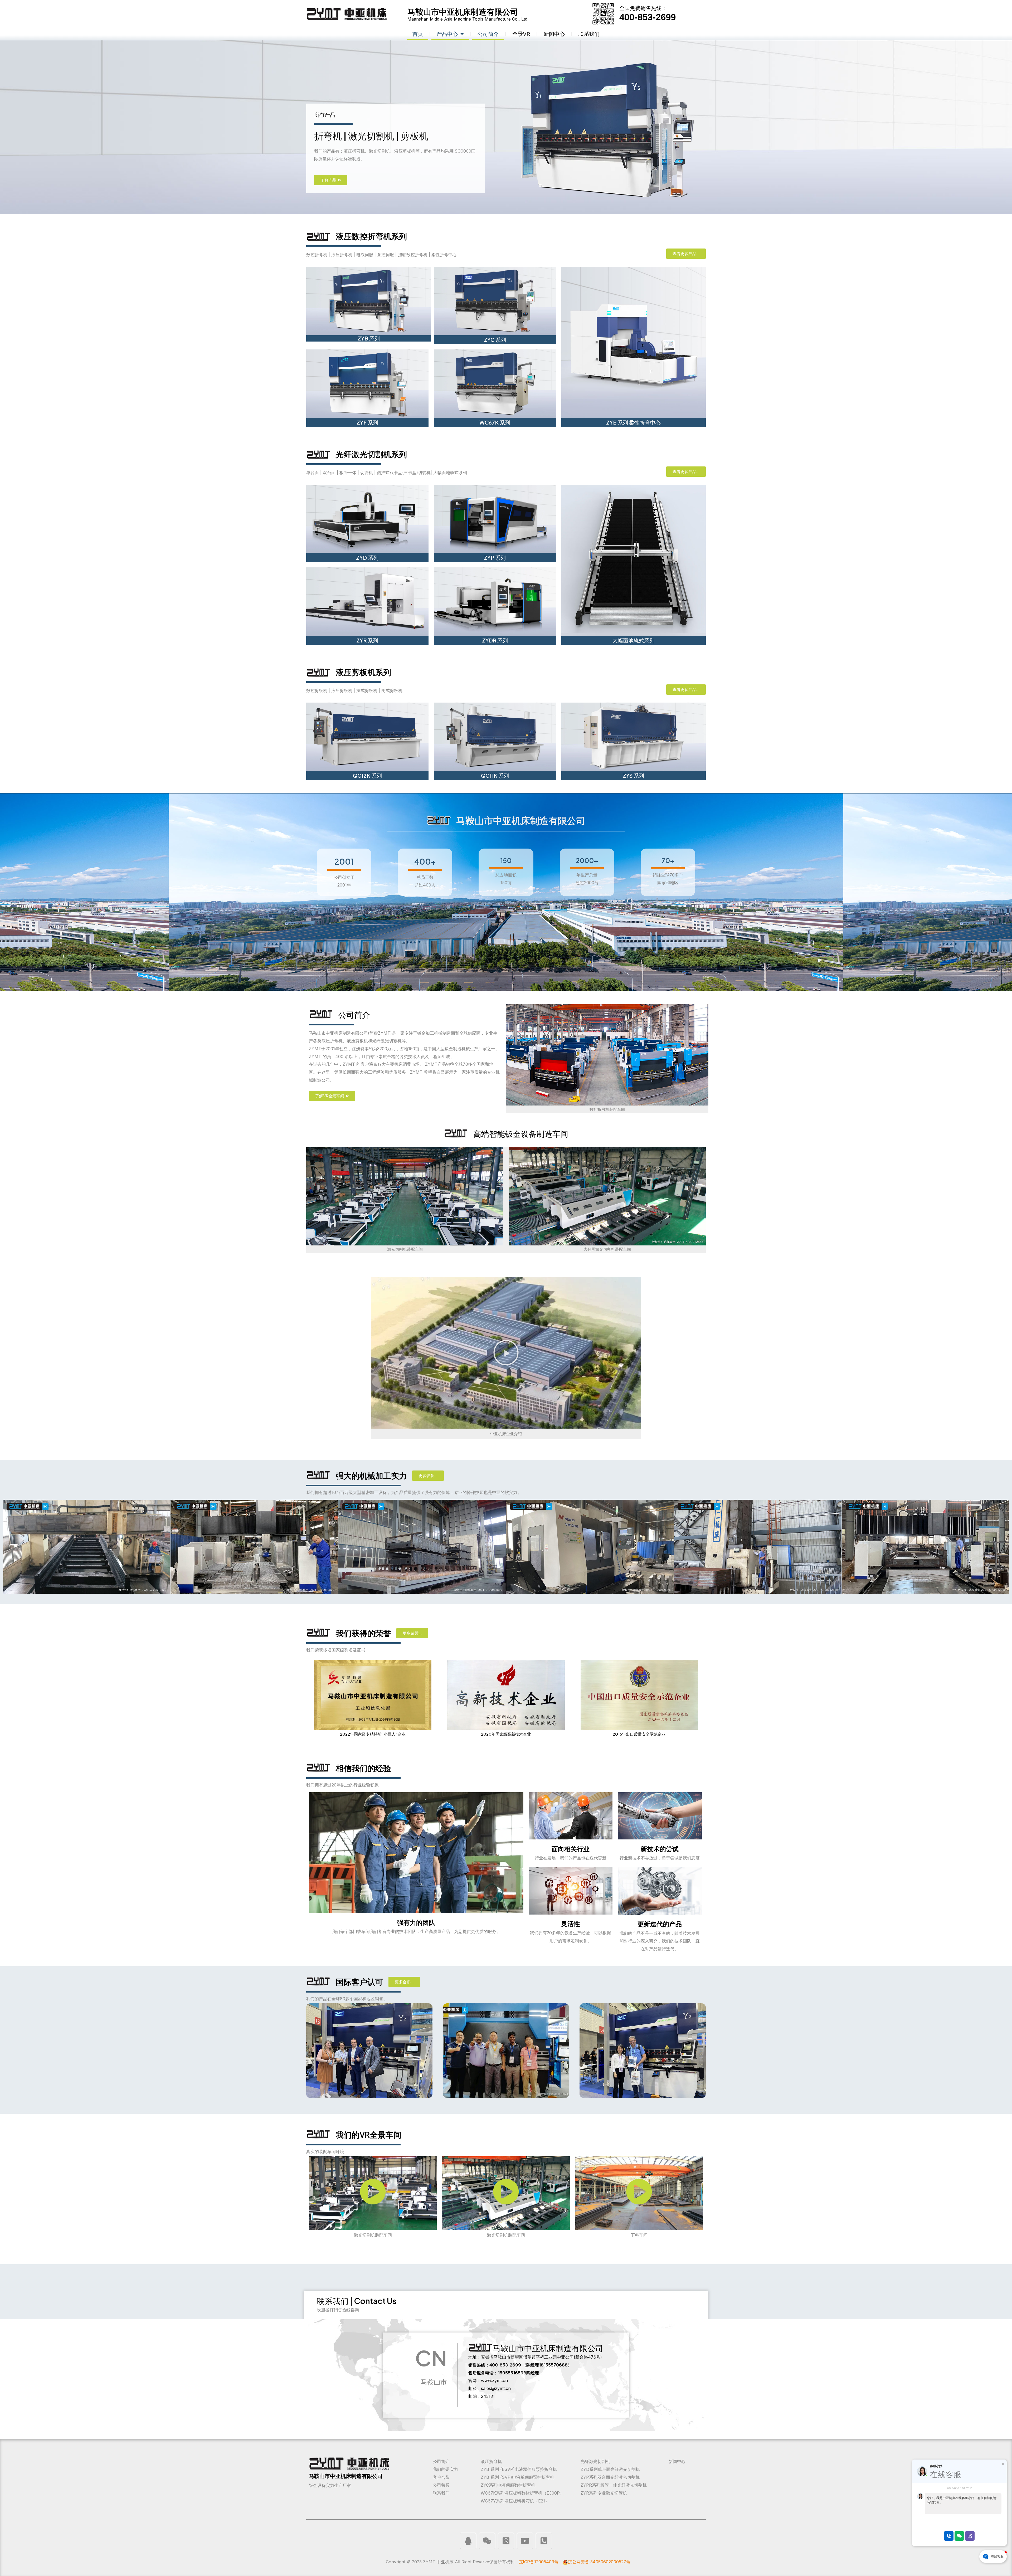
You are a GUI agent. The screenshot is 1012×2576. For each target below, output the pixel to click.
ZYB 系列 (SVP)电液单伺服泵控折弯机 (517, 2477)
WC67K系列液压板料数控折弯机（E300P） (522, 2493)
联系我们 (589, 34)
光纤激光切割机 (595, 2461)
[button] (506, 1353)
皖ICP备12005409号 (539, 2562)
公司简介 (488, 34)
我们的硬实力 (445, 2469)
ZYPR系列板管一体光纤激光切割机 (614, 2485)
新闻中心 (554, 34)
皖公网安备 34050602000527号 (599, 2562)
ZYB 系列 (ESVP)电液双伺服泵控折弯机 (519, 2469)
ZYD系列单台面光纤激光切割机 (610, 2469)
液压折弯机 (491, 2461)
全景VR (521, 34)
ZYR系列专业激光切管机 (604, 2493)
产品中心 (447, 34)
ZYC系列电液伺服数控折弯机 (508, 2485)
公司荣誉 (441, 2485)
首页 (418, 34)
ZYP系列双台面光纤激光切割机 (610, 2477)
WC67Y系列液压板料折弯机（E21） (515, 2501)
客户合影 (441, 2477)
